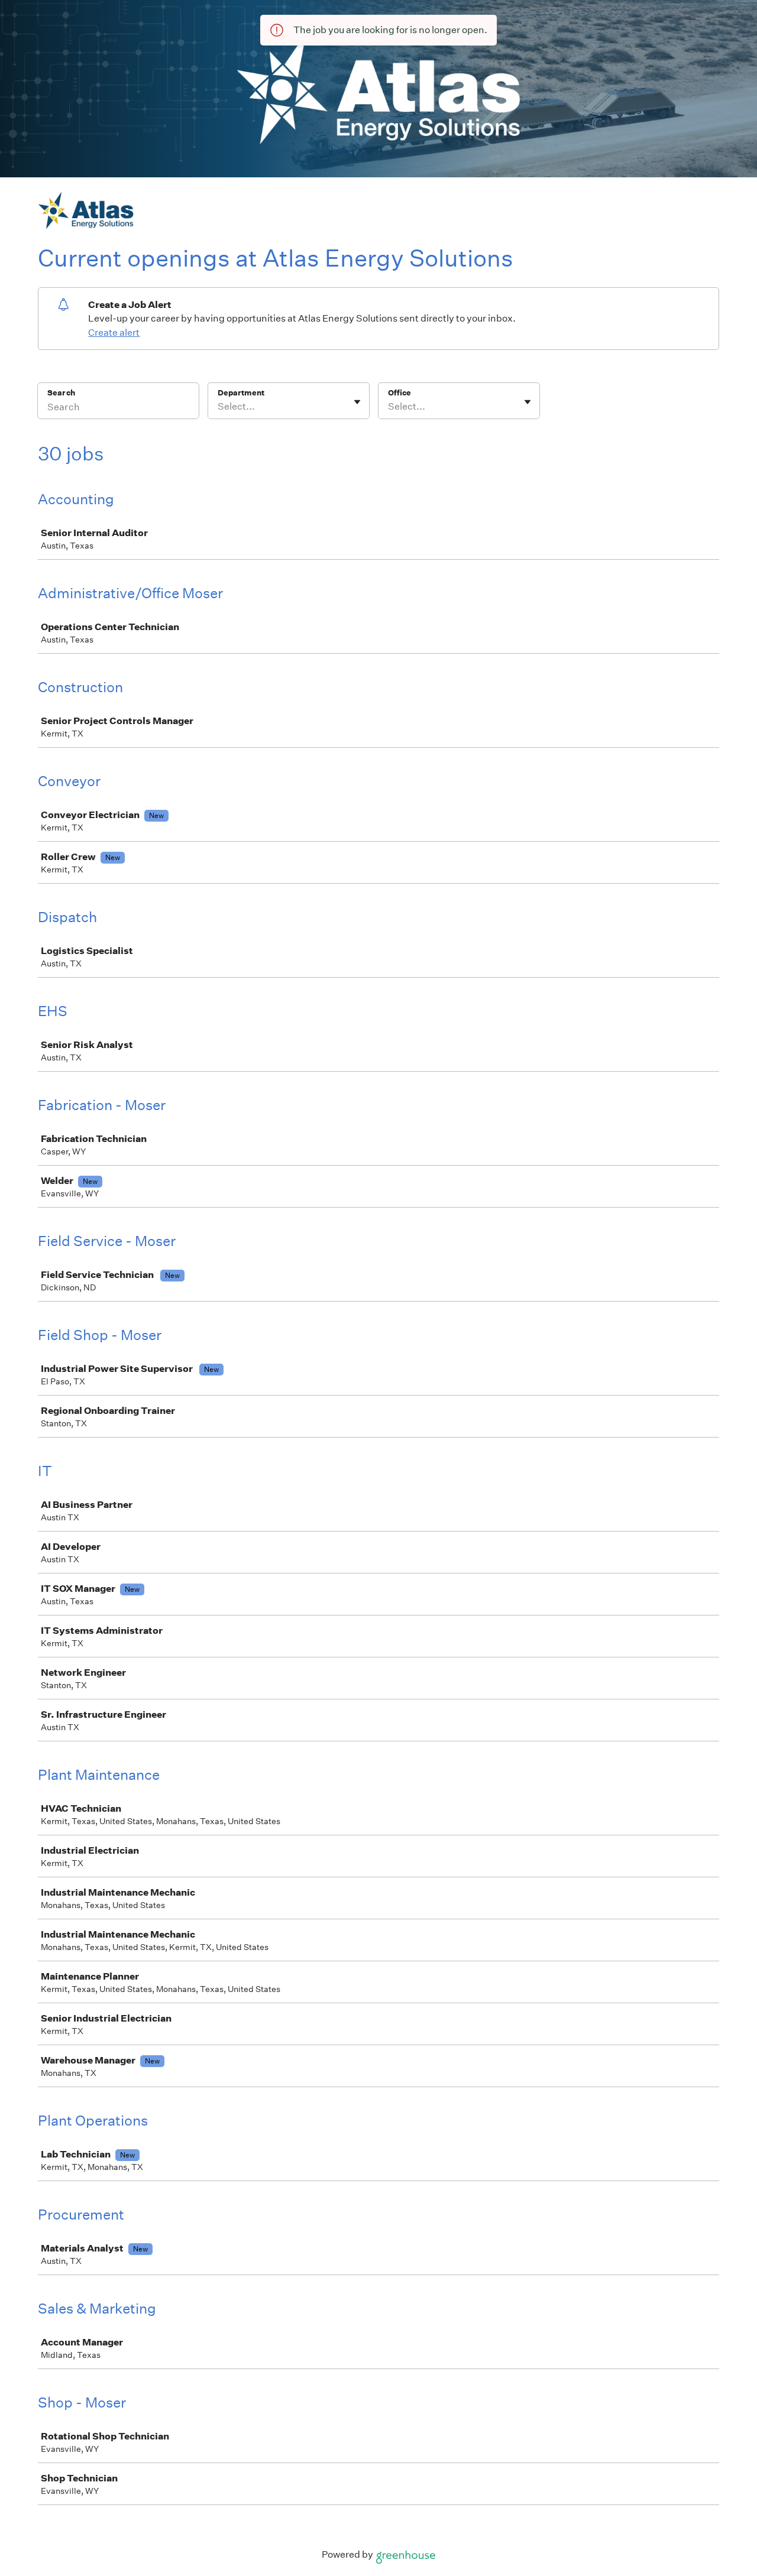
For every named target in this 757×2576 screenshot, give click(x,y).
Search (61, 393)
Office (399, 393)
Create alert (114, 332)
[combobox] (219, 407)
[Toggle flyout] (357, 402)
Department (241, 393)
